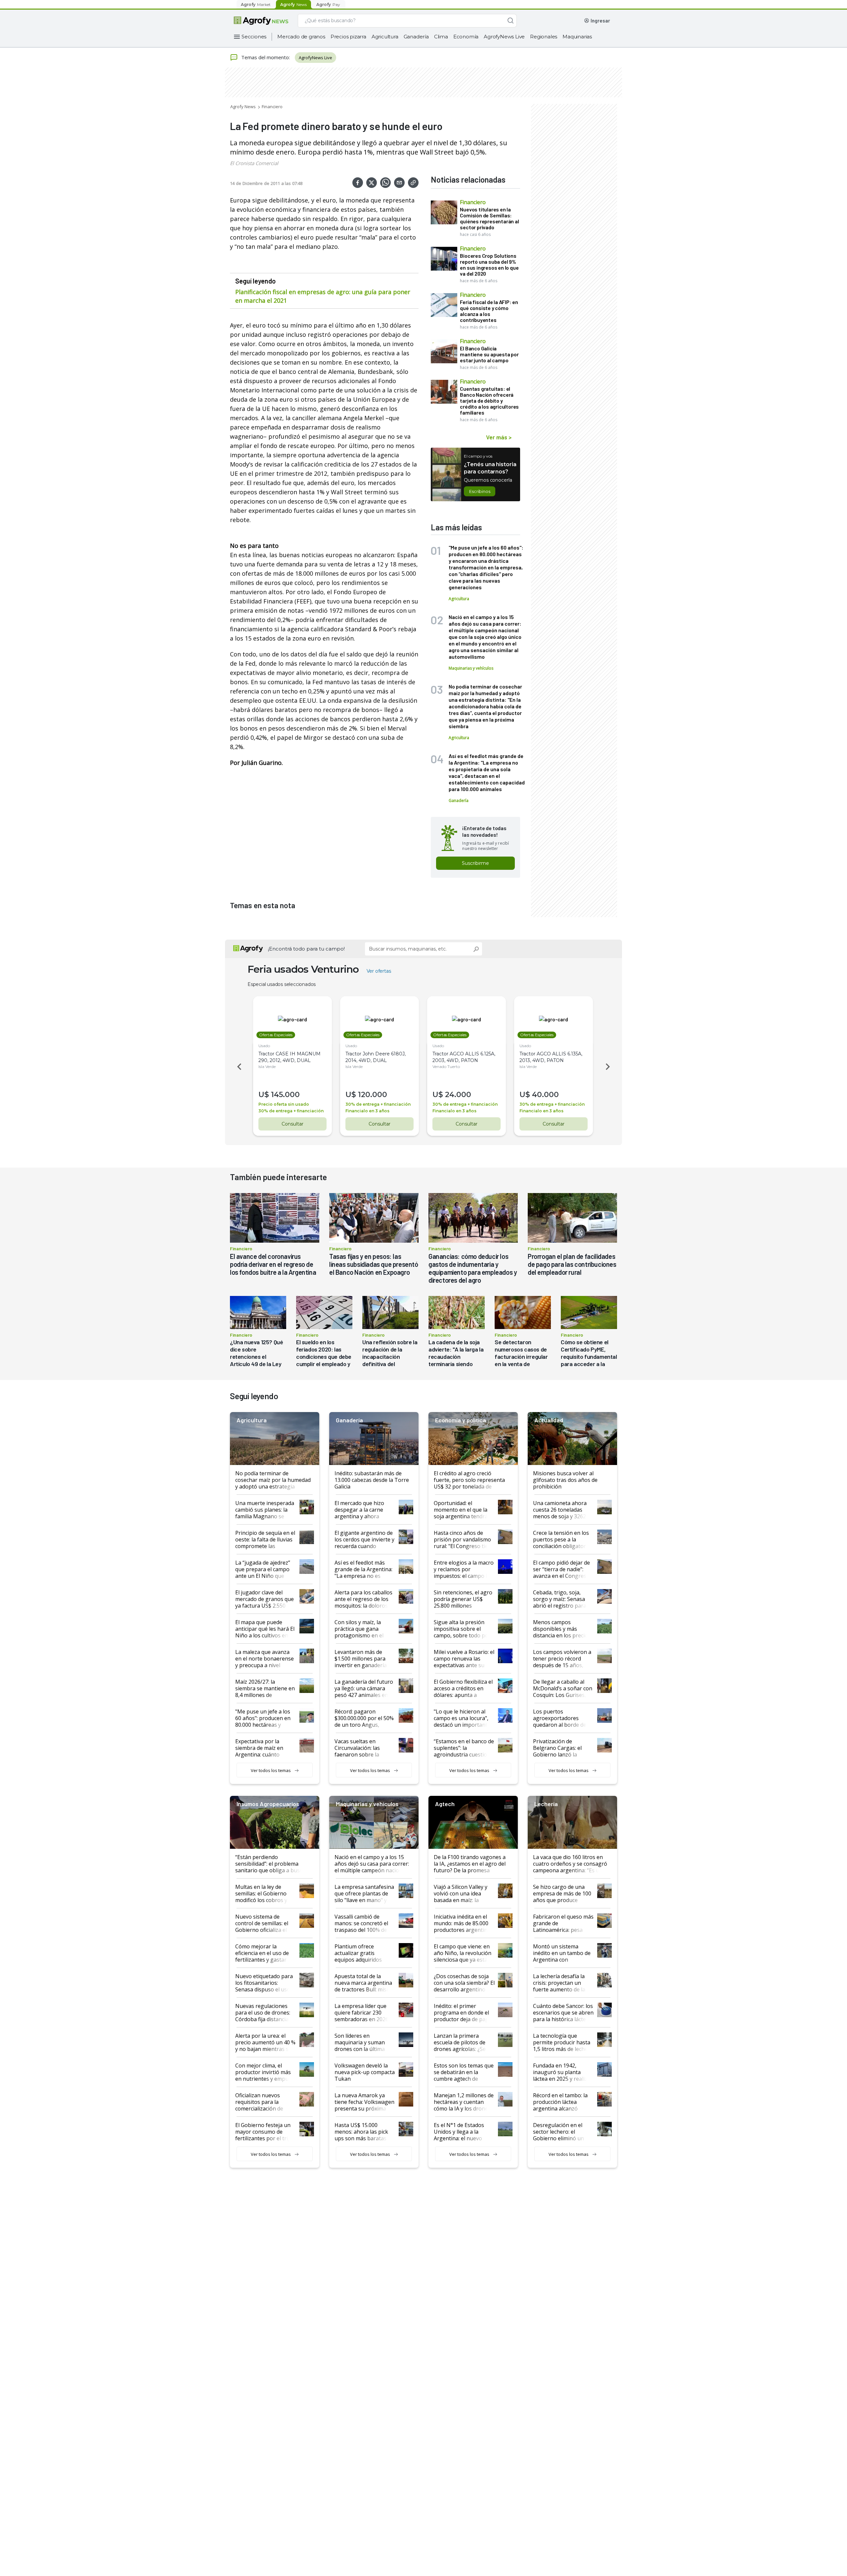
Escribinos (480, 491)
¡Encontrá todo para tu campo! (306, 949)
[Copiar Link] (413, 183)
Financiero (272, 107)
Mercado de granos (301, 37)
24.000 (458, 1095)
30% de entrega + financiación (291, 1111)
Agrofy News (243, 107)
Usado (264, 1046)
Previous (238, 1067)
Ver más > (499, 437)
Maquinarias (577, 37)
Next (609, 1067)
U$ (264, 1095)
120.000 (373, 1095)
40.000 (545, 1095)
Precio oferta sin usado (284, 1104)
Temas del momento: (266, 57)
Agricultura (385, 37)
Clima (441, 37)
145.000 (285, 1095)
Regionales (544, 37)
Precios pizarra (348, 37)
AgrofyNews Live (504, 37)
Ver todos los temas (271, 1770)
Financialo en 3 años (367, 1111)
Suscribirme (475, 863)
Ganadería (416, 37)
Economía (466, 37)
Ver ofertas (379, 971)
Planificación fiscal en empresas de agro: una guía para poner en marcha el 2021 (323, 296)
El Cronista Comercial (254, 163)
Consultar (292, 1124)
